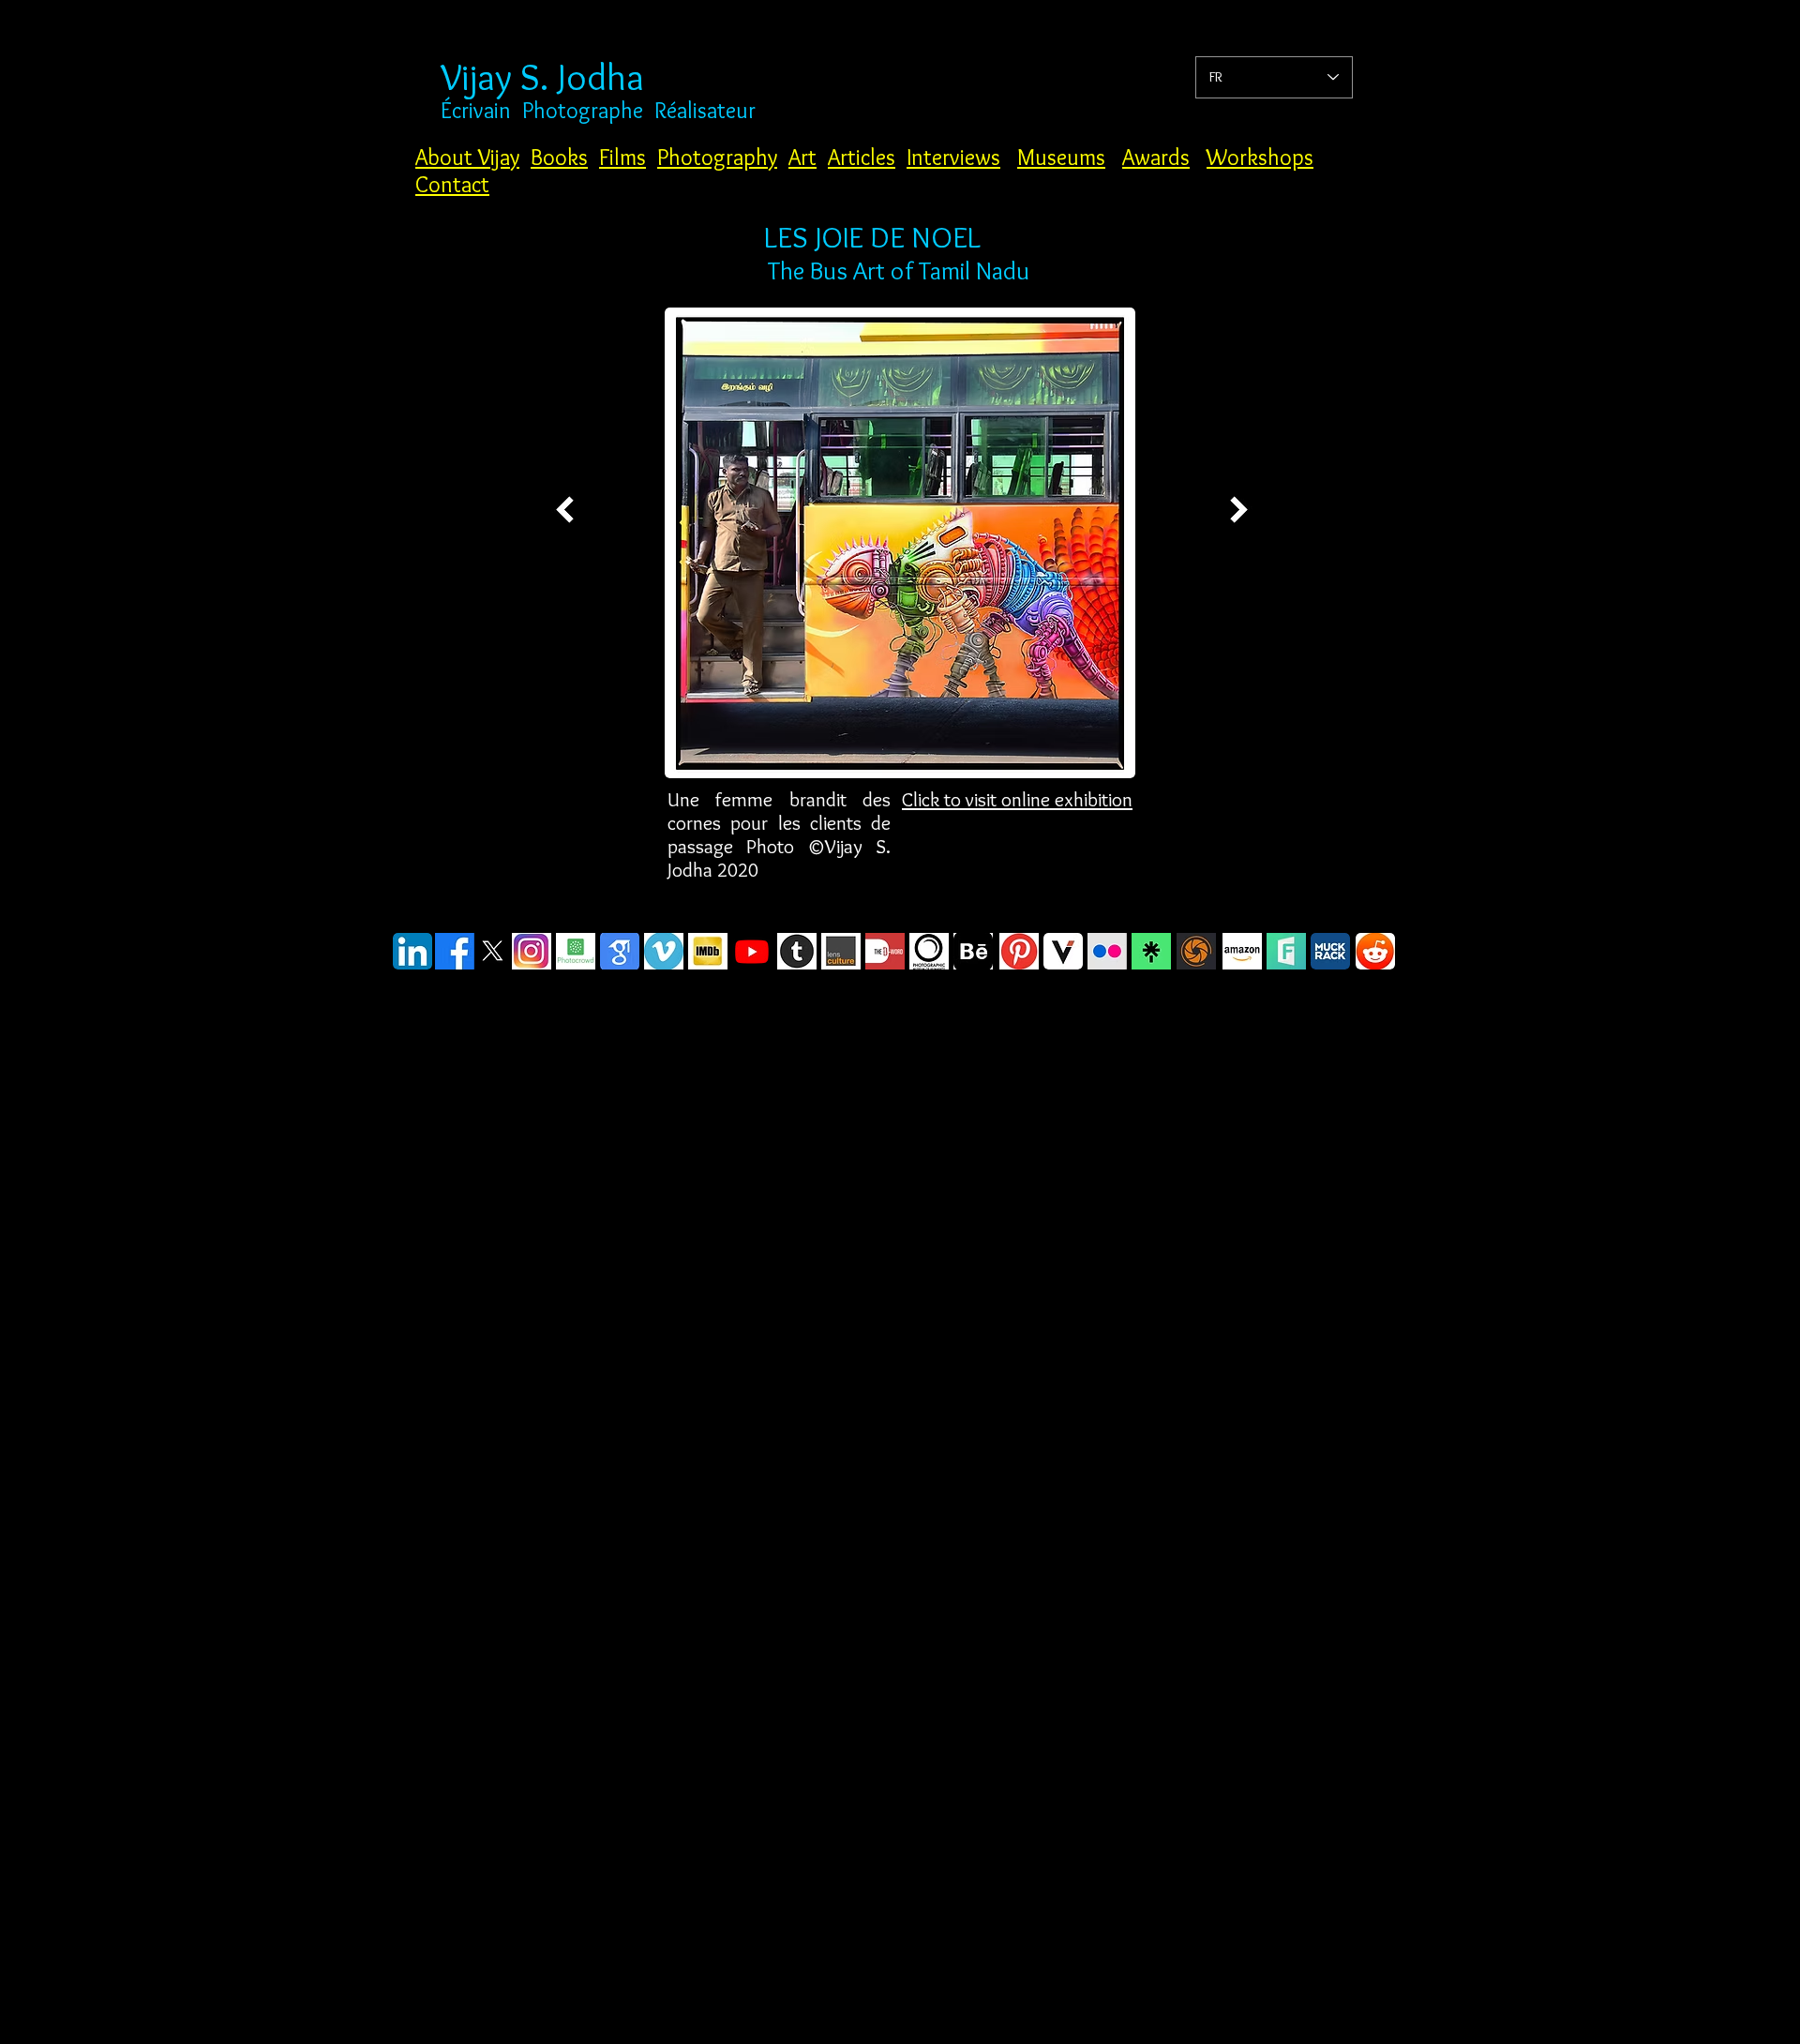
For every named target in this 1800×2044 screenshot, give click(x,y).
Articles (862, 157)
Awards (1156, 157)
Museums (1061, 157)
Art (802, 157)
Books (559, 157)
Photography (717, 157)
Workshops (1260, 157)
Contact (452, 184)
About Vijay (467, 157)
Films (622, 157)
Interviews (953, 157)
